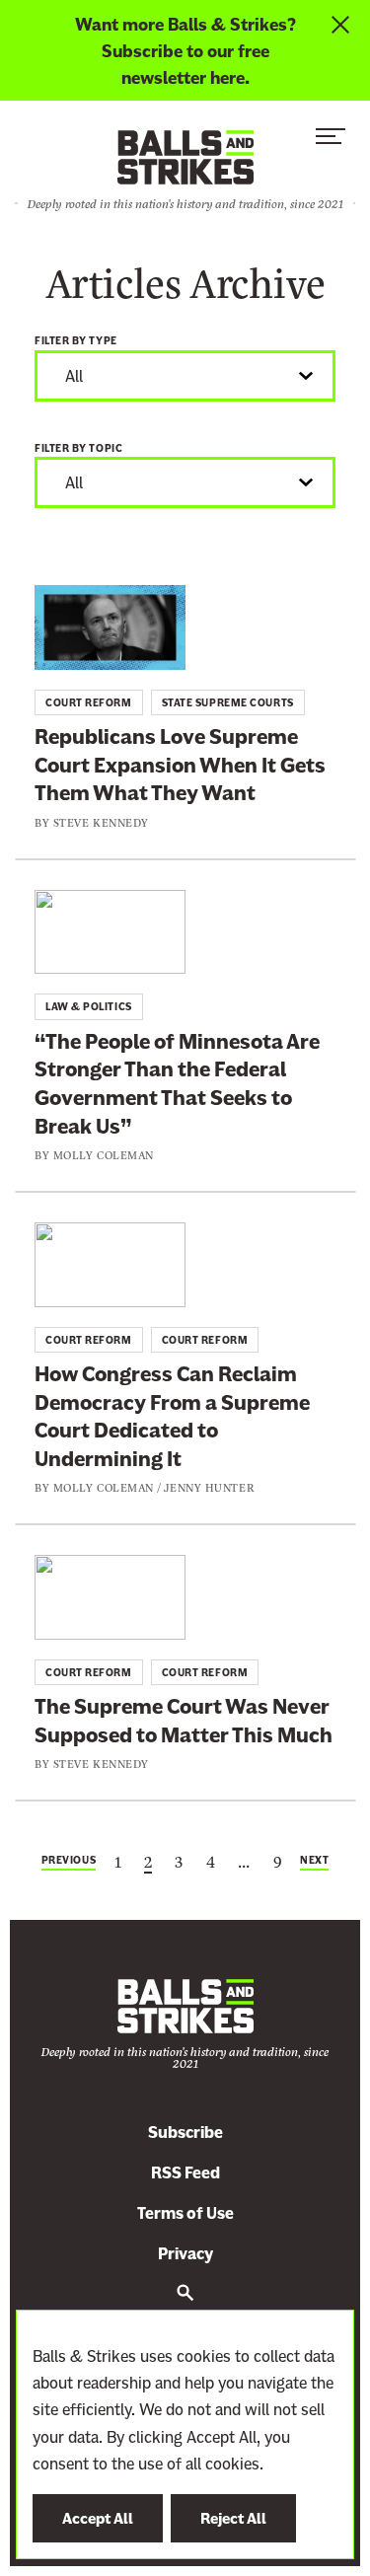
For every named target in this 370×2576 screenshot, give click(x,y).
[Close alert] (343, 50)
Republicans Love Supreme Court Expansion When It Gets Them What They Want (180, 765)
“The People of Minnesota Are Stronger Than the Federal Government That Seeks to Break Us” (177, 1084)
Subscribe (185, 2133)
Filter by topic (78, 448)
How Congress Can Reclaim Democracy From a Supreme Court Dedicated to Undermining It (172, 1416)
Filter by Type (76, 341)
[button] (331, 141)
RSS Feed (185, 2173)
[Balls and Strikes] (185, 156)
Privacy (185, 2254)
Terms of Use (185, 2213)
